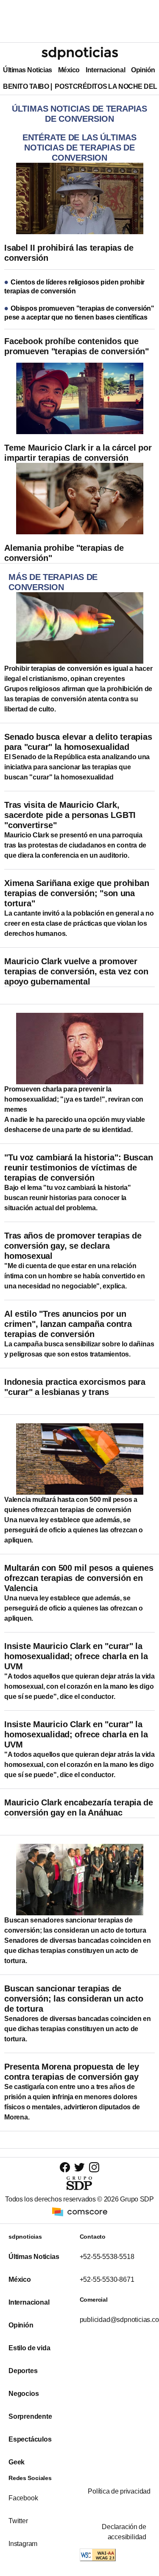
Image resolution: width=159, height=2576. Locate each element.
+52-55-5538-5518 (107, 2257)
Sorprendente (30, 2416)
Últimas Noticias (28, 70)
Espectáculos (30, 2439)
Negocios (24, 2394)
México (69, 70)
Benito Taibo (26, 86)
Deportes (23, 2371)
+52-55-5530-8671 (107, 2279)
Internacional (105, 70)
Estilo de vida (29, 2348)
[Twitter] (79, 2167)
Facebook (23, 2498)
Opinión (143, 70)
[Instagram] (94, 2167)
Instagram (23, 2544)
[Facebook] (65, 2167)
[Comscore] (80, 2211)
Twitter (18, 2521)
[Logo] (80, 53)
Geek (17, 2462)
